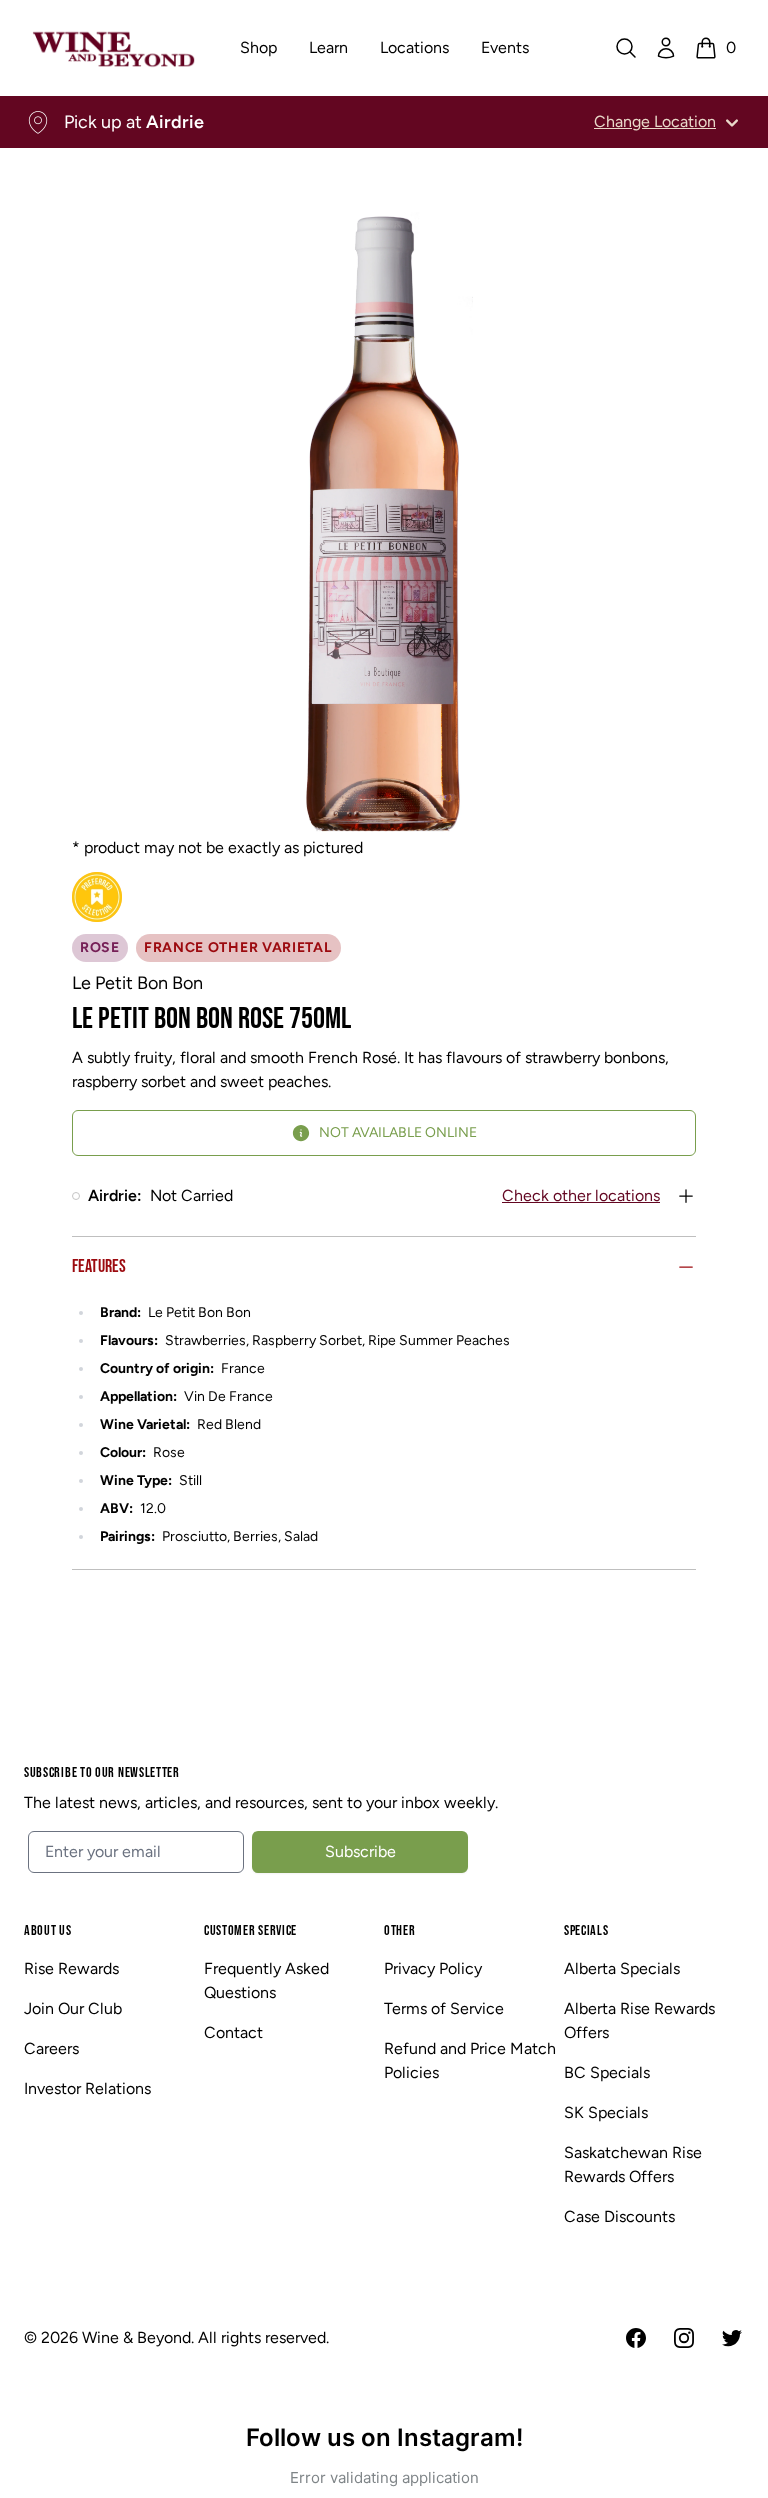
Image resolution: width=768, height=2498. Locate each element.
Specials (586, 1930)
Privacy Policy (433, 1968)
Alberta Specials (622, 1968)
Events (505, 47)
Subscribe (360, 1851)
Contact (233, 2032)
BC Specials (607, 2072)
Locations (414, 47)
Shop (258, 47)
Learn (328, 47)
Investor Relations (87, 2088)
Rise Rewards (71, 1968)
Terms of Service (444, 2008)
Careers (51, 2048)
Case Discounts (619, 2216)
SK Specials (606, 2112)
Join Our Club (73, 2008)
